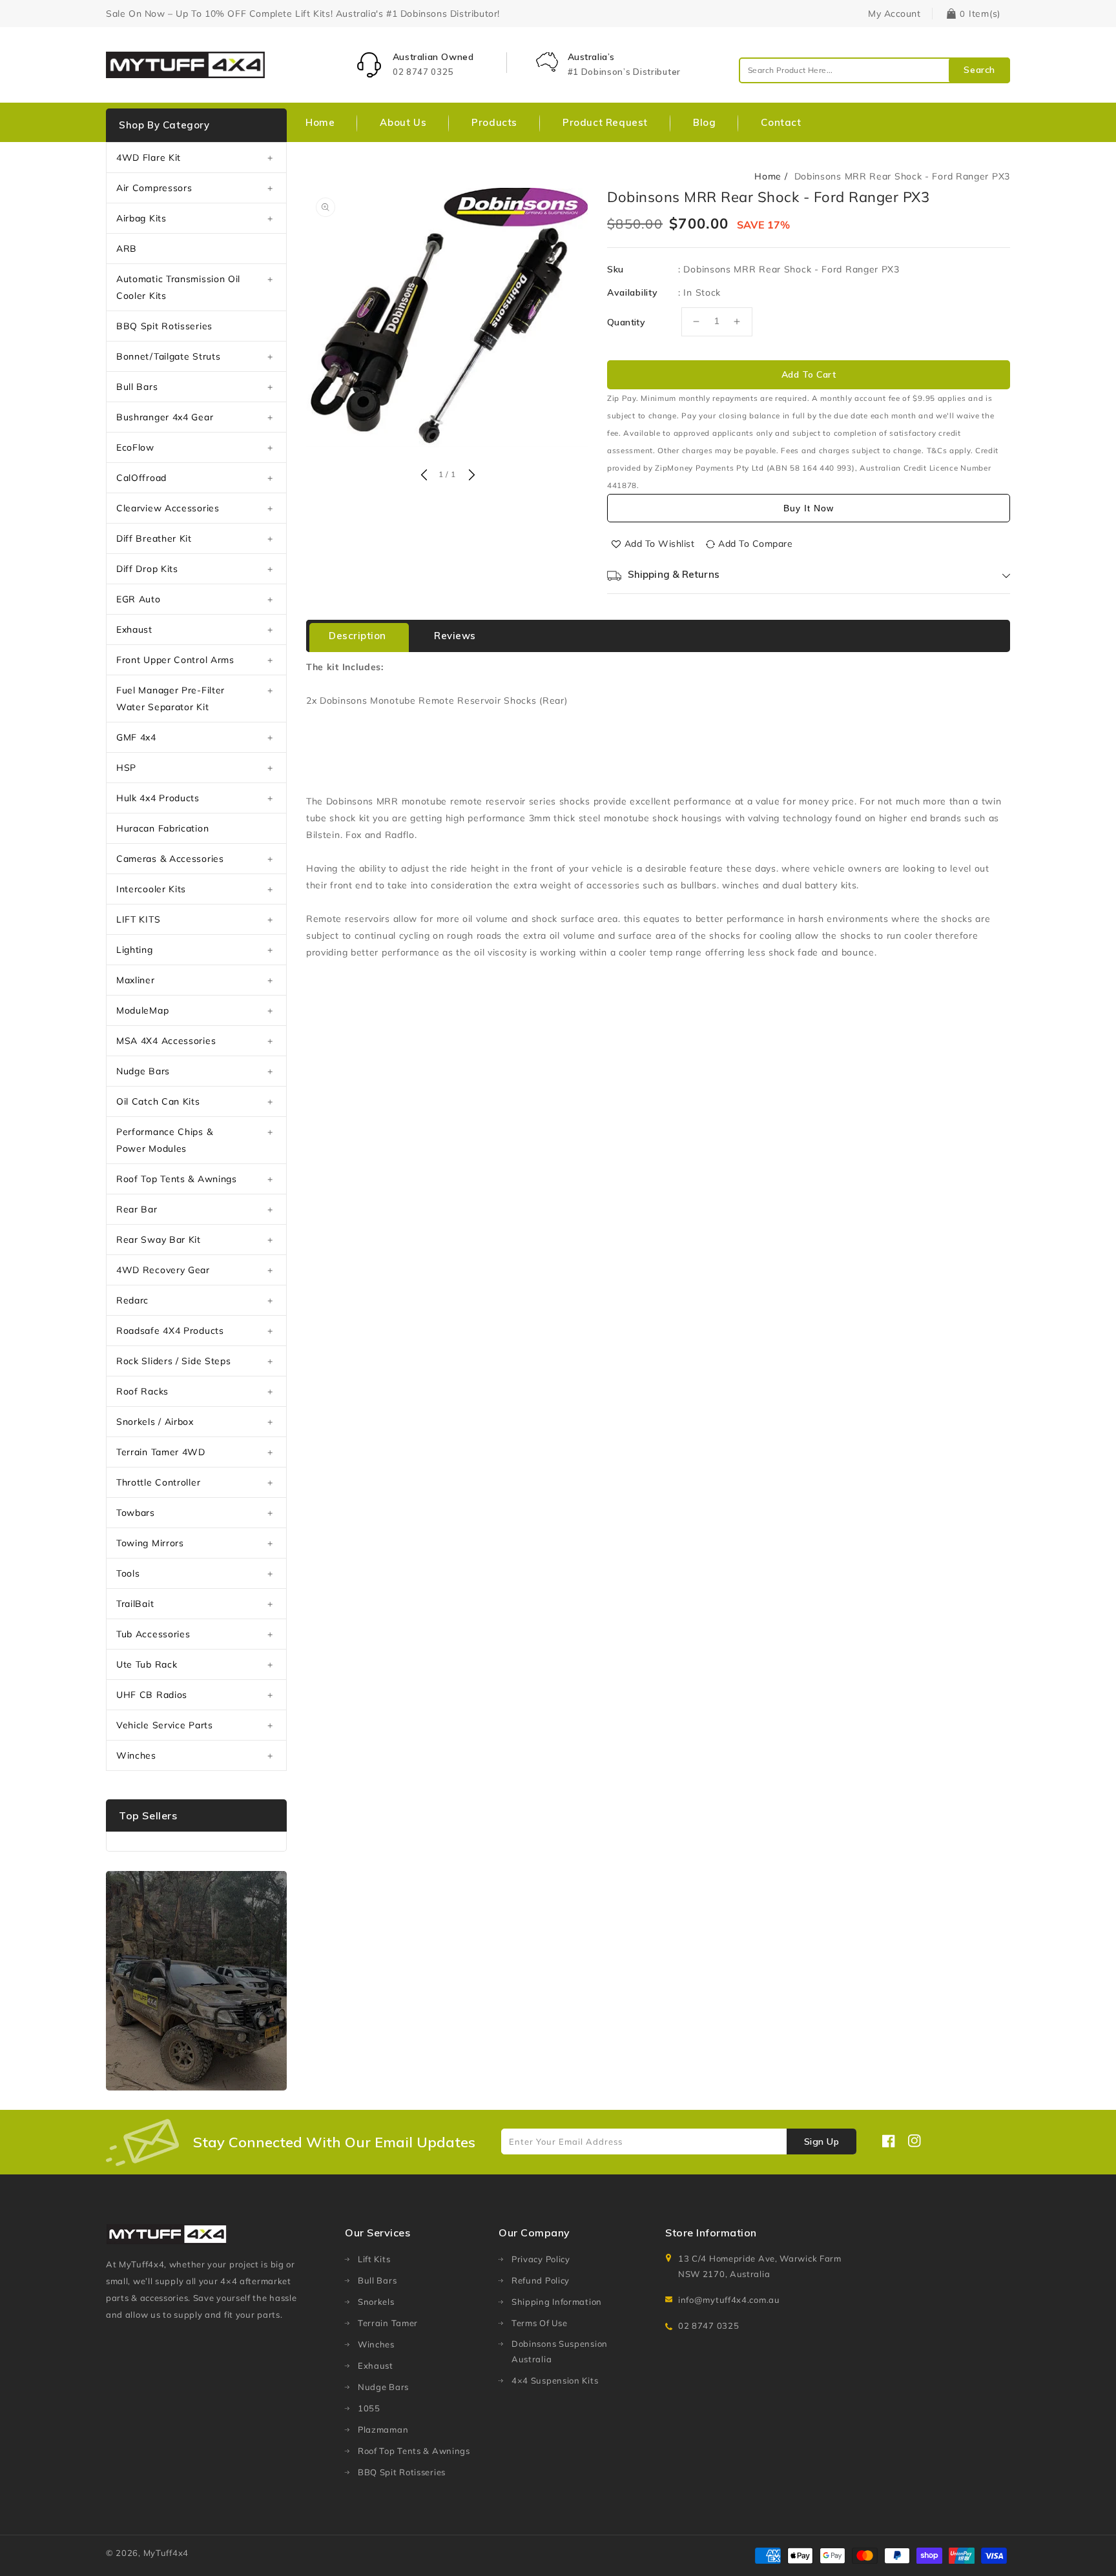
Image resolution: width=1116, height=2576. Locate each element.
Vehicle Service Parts (165, 1725)
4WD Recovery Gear (163, 1270)
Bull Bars (137, 387)
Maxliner (136, 980)
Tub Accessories (153, 1634)
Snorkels (376, 2302)
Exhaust (134, 629)
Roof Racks (142, 1391)
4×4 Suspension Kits (555, 2380)
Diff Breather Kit (154, 538)
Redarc (132, 1300)
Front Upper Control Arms (175, 660)
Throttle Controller (158, 1482)
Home (768, 176)
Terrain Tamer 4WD (161, 1452)
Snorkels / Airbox (155, 1422)
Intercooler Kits (151, 889)
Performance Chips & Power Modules (164, 1140)
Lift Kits (374, 2259)
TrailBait (135, 1604)
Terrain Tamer (388, 2323)
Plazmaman (383, 2429)
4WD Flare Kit (149, 158)
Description (357, 636)
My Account (894, 14)
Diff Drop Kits (147, 569)
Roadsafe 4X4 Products (170, 1331)
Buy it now (809, 508)
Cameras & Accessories (170, 859)
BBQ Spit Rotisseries (164, 326)
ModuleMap (142, 1010)
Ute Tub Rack (147, 1664)
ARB (127, 249)
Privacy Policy (541, 2259)
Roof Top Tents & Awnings (177, 1179)
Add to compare (755, 544)
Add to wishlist (660, 544)
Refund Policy (541, 2280)
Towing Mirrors (150, 1543)
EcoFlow (135, 447)
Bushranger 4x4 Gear (165, 417)
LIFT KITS (138, 919)
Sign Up (822, 2142)
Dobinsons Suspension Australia (560, 2351)
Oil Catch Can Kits (158, 1101)
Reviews (455, 636)
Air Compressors (154, 188)
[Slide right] (470, 476)
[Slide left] (424, 476)
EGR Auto (139, 599)
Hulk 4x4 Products (158, 798)
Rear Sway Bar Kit (159, 1240)
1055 (369, 2408)
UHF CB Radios (152, 1695)
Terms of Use (539, 2323)
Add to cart (809, 374)
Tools (128, 1573)
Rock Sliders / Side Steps (174, 1361)
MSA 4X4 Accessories (166, 1041)
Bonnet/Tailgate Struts (168, 356)
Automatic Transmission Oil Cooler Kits (178, 287)
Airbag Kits (141, 218)
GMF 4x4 (136, 737)
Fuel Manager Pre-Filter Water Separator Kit (170, 699)
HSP (126, 768)
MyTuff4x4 (166, 2553)
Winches (136, 1755)
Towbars (136, 1513)
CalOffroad (141, 478)
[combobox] (874, 70)
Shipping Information (557, 2302)
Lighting (135, 950)
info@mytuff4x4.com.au (729, 2300)
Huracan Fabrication (162, 828)
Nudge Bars (143, 1071)
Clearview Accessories (168, 508)
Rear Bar (137, 1209)
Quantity (626, 322)
